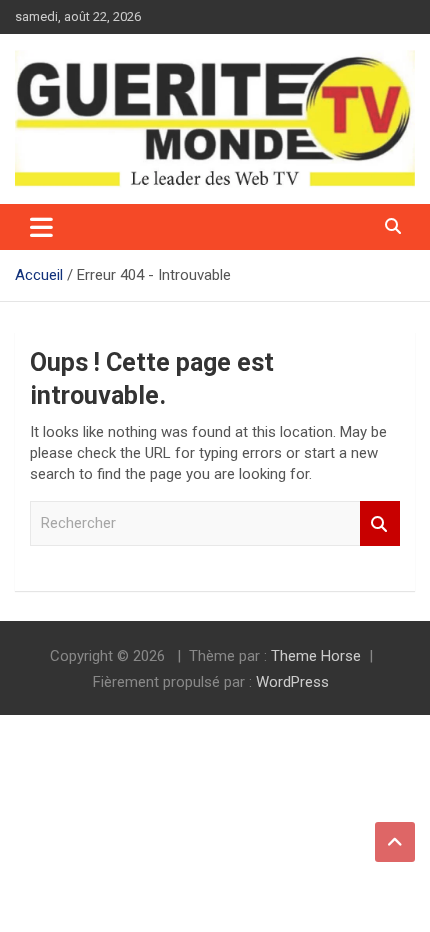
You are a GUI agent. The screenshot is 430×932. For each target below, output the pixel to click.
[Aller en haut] (395, 842)
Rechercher (380, 523)
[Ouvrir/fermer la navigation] (41, 227)
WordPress (292, 682)
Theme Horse (316, 656)
